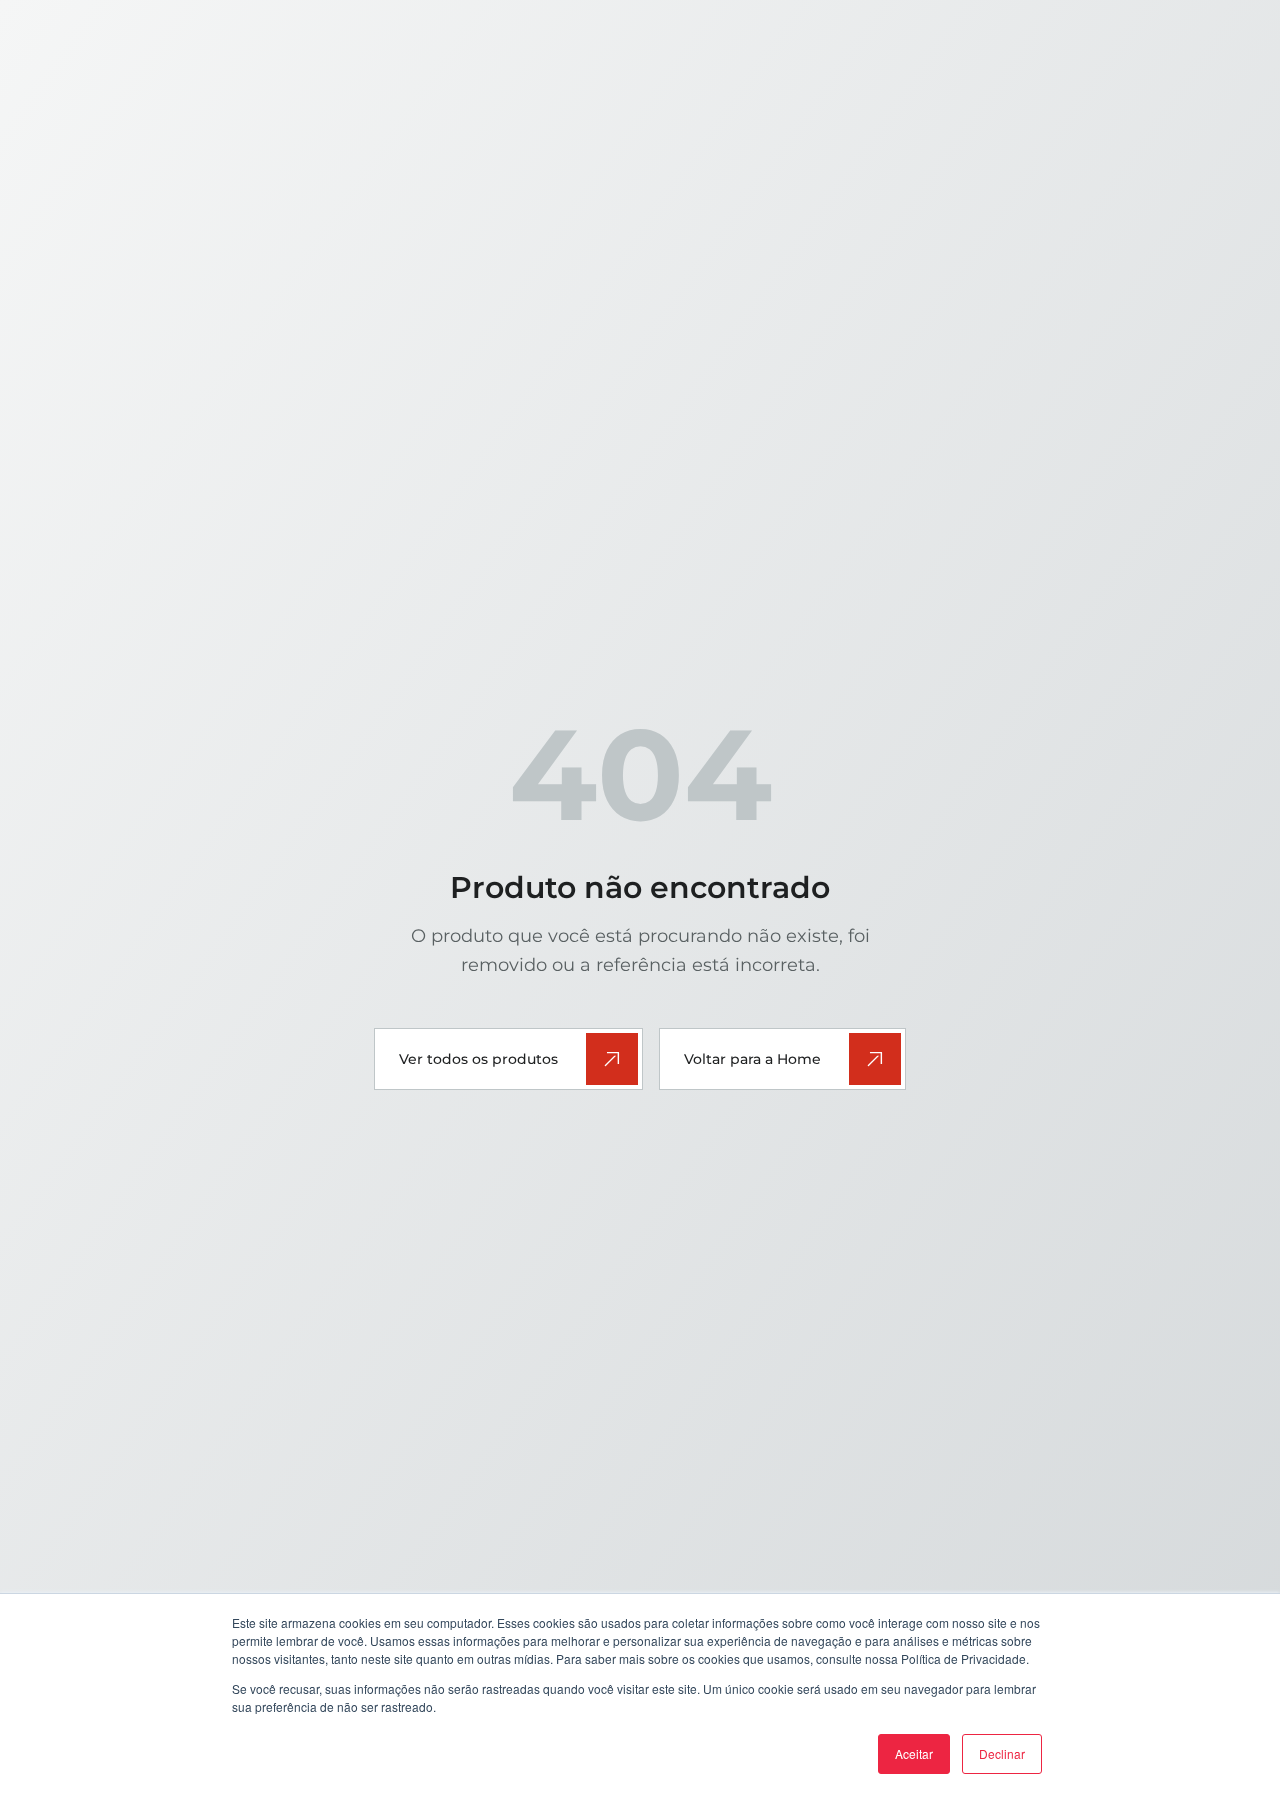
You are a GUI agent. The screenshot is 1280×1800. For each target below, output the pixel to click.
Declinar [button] (1002, 1753)
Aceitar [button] (914, 1753)
